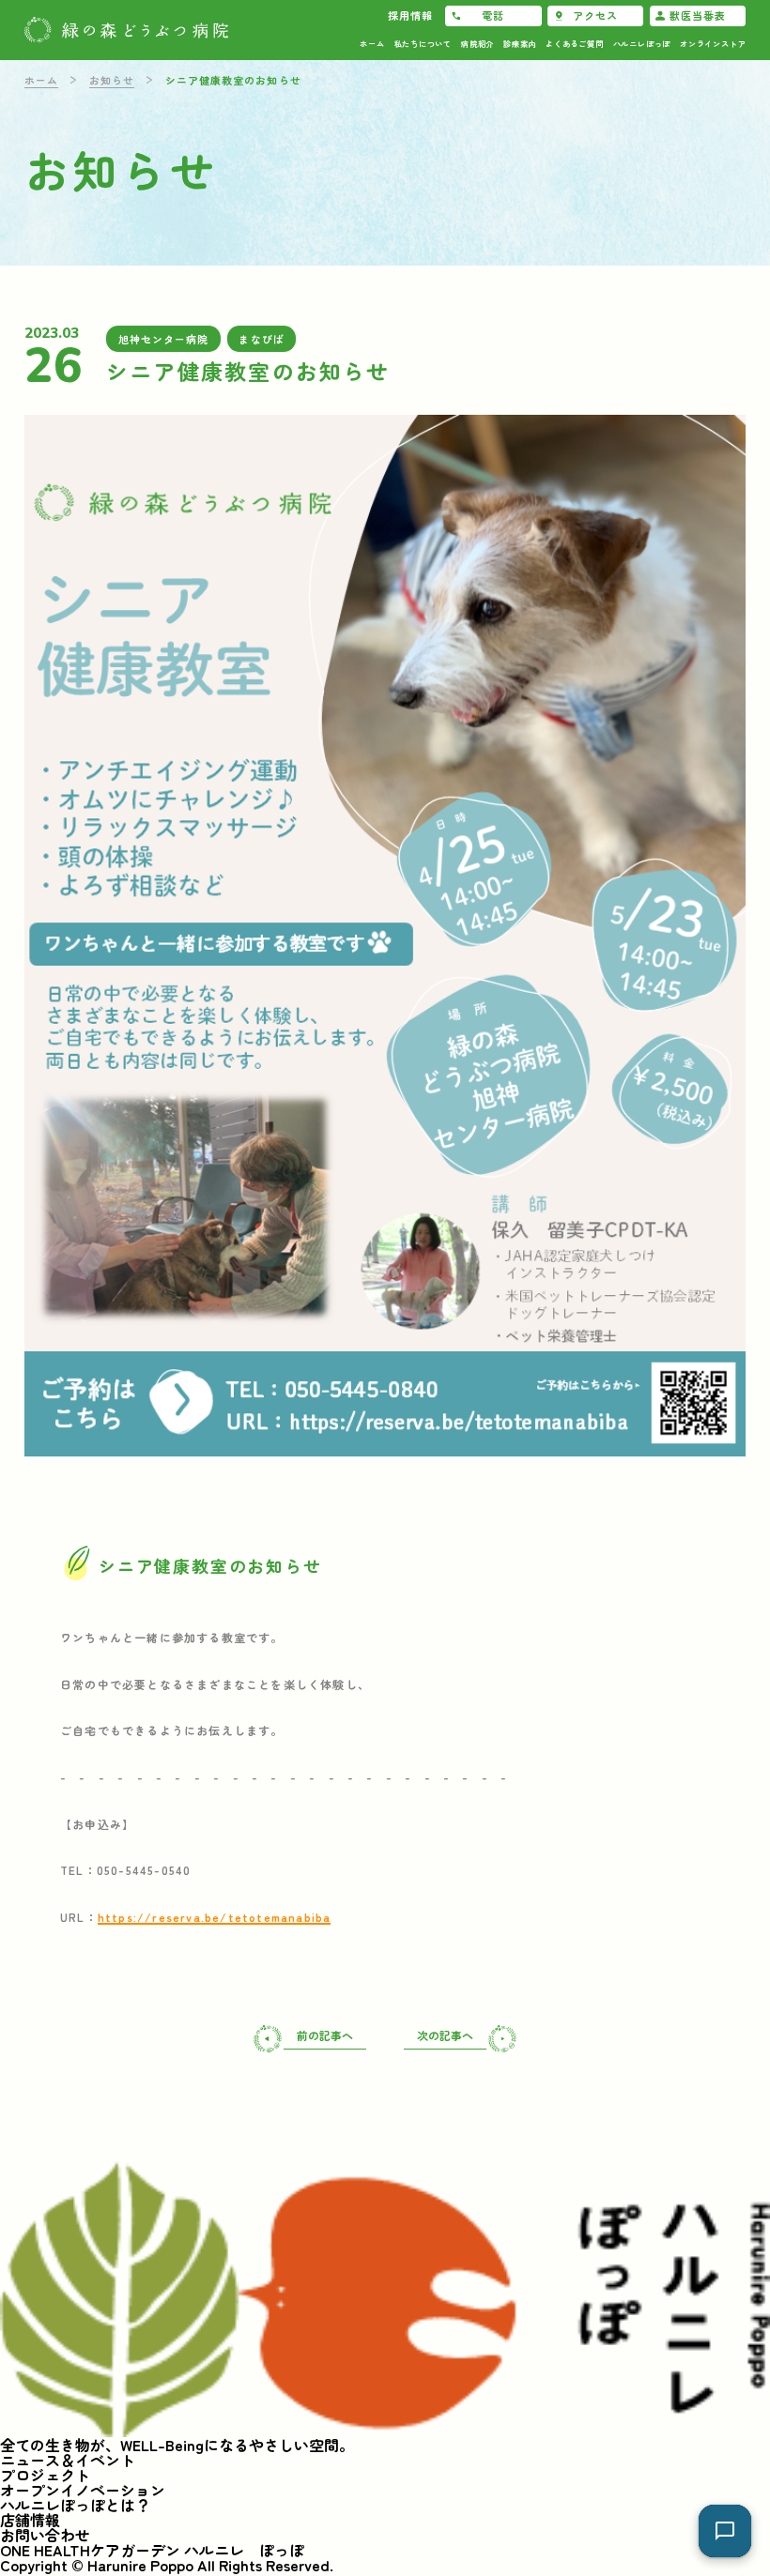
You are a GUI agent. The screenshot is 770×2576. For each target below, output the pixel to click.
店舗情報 (30, 2520)
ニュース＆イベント (68, 2460)
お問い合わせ (45, 2535)
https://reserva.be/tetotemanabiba (215, 1917)
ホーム (41, 80)
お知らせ (112, 80)
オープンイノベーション (83, 2490)
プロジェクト (45, 2475)
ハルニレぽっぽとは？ (75, 2505)
